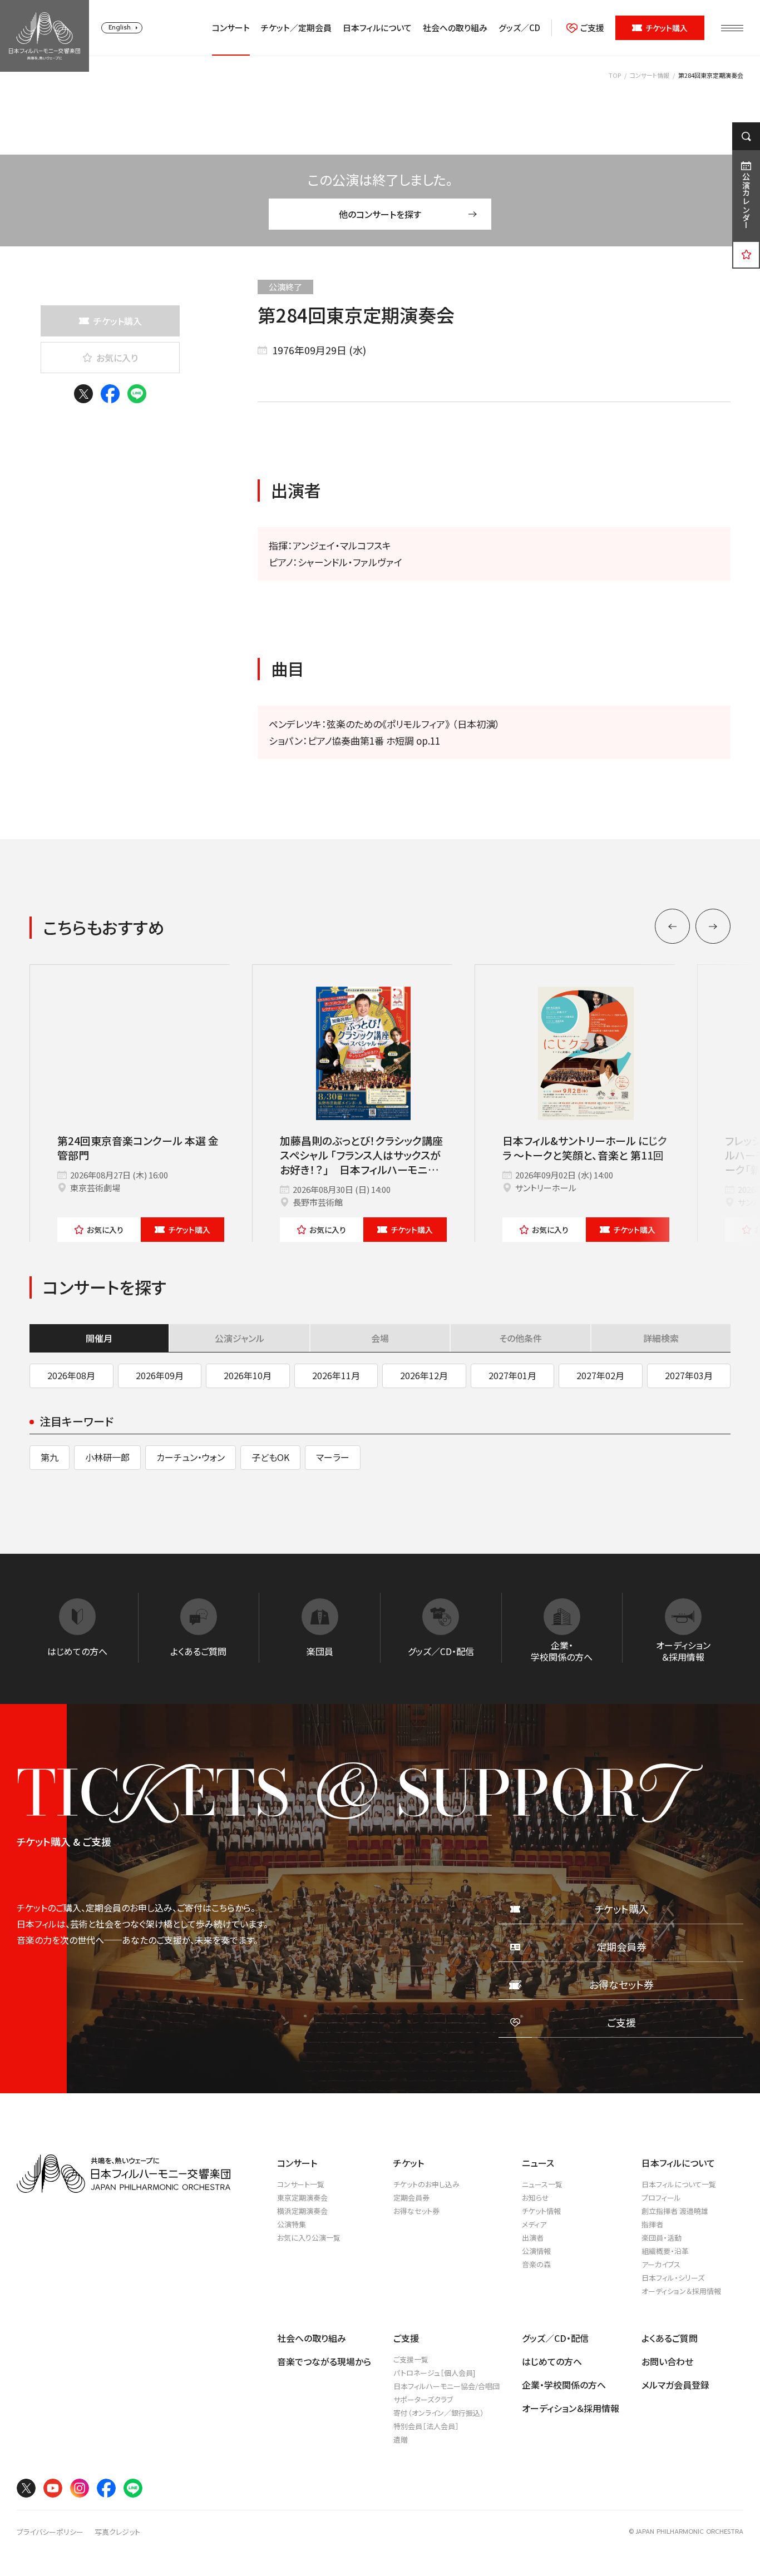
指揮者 (652, 2224)
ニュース (538, 2163)
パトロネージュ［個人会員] (434, 2373)
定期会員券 (411, 2198)
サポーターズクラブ (423, 2399)
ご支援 (592, 28)
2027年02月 (600, 1375)
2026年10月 (248, 1375)
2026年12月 (424, 1375)
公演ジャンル (240, 1338)
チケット (189, 1230)
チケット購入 (667, 28)
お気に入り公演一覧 (309, 2238)
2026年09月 (160, 1375)
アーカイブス (661, 2264)
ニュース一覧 (542, 2184)
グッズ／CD (519, 28)
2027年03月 (689, 1375)
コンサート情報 (650, 75)
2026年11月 (336, 1375)
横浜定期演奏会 (302, 2211)
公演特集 (292, 2224)
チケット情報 (541, 2211)
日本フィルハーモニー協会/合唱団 (446, 2386)
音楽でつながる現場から (324, 2361)
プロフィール (661, 2198)
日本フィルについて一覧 (679, 2184)
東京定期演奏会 (302, 2198)
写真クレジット (117, 2532)
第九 (50, 1457)
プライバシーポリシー (50, 2532)
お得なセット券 (416, 2211)
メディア (534, 2224)
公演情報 (536, 2251)
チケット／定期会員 (296, 28)
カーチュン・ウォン (191, 1457)
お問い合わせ (667, 2361)
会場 (380, 1338)
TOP (615, 75)
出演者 (533, 2238)
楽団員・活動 (662, 2238)
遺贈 (401, 2439)
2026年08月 (71, 1375)
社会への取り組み (455, 28)
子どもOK (270, 1457)
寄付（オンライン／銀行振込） (439, 2413)
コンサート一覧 (301, 2184)
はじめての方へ (552, 2361)
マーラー (333, 1457)
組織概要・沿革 (665, 2251)
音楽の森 (536, 2264)
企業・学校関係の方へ (564, 2385)
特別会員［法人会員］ (426, 2426)
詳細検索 (661, 1338)
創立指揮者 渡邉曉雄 (675, 2211)
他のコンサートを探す (380, 214)
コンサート (231, 28)
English (120, 28)
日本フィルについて (377, 28)
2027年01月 (512, 1375)
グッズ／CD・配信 (555, 2338)
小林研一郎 (107, 1457)
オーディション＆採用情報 (681, 2291)
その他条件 (520, 1338)
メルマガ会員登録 (675, 2385)
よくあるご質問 (670, 2338)
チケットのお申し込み (426, 2184)
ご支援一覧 (411, 2359)
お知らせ (536, 2198)
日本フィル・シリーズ (673, 2278)
